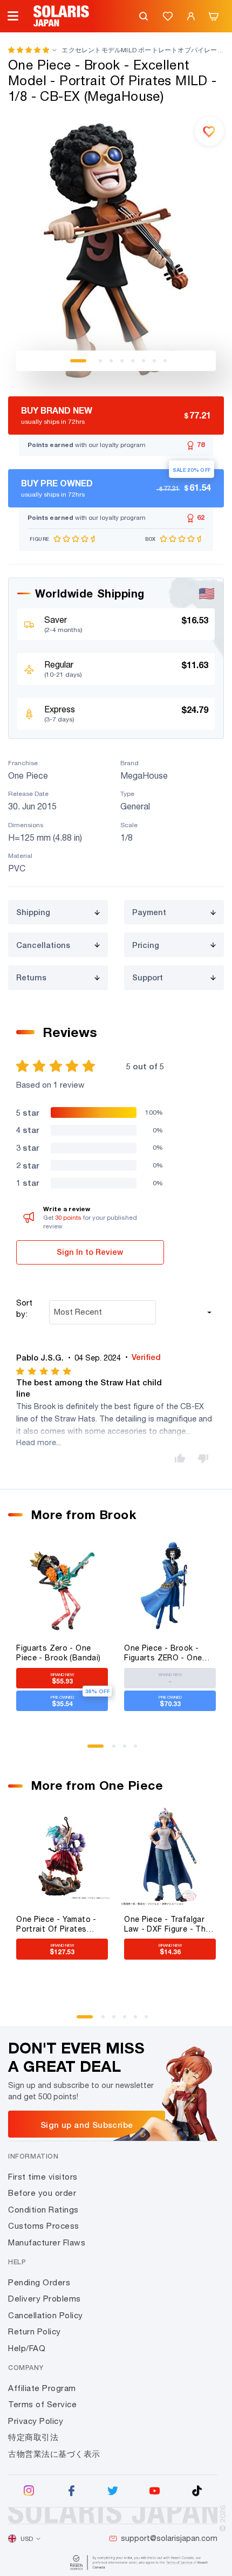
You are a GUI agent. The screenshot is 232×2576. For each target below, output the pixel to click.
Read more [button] (36, 1442)
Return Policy (35, 2331)
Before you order (42, 2193)
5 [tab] (133, 361)
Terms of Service (42, 2404)
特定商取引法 (33, 2437)
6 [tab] (144, 361)
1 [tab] (78, 361)
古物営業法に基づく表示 (54, 2454)
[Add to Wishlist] (209, 131)
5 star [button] (28, 1112)
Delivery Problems (45, 2299)
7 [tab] (154, 361)
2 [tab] (100, 361)
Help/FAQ (27, 2348)
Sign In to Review (90, 1252)
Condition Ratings (43, 2210)
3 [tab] (111, 361)
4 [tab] (122, 361)
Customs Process (44, 2226)
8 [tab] (165, 361)
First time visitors (43, 2177)
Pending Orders (39, 2282)
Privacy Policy (36, 2421)
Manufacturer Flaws (47, 2242)
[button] (29, 50)
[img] (45, 1371)
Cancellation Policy (46, 2315)
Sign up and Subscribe (87, 2125)
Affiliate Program (42, 2388)
